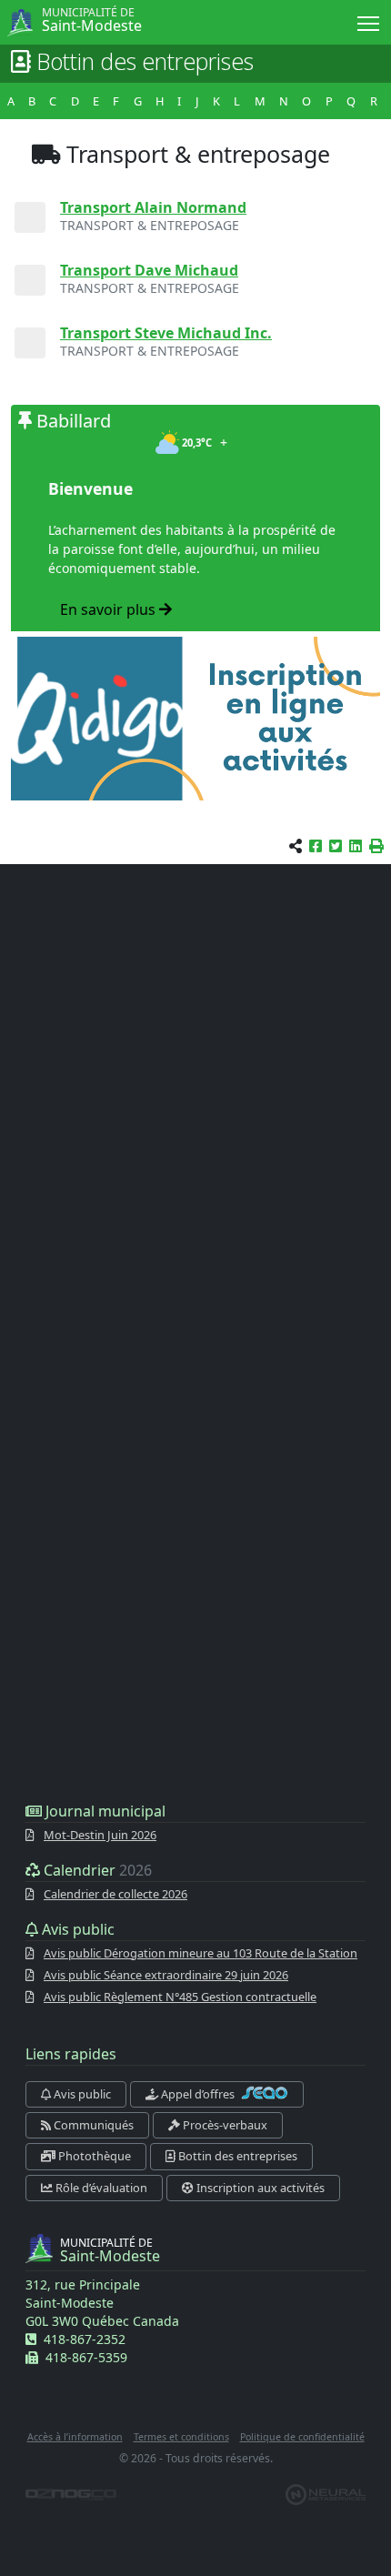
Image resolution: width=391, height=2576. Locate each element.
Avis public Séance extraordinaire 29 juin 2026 (166, 1975)
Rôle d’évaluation (100, 2188)
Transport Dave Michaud (149, 270)
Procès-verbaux (224, 2125)
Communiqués (92, 2125)
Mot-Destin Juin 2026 (100, 1835)
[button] (376, 846)
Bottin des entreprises (236, 2156)
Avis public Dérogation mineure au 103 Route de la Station (201, 1953)
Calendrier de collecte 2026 (115, 1894)
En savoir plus (110, 609)
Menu (369, 22)
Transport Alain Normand (153, 207)
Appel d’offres (198, 2094)
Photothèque (93, 2156)
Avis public (81, 2094)
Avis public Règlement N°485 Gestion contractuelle (180, 1997)
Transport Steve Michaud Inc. (166, 333)
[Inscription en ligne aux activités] (195, 719)
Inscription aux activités (259, 2188)
